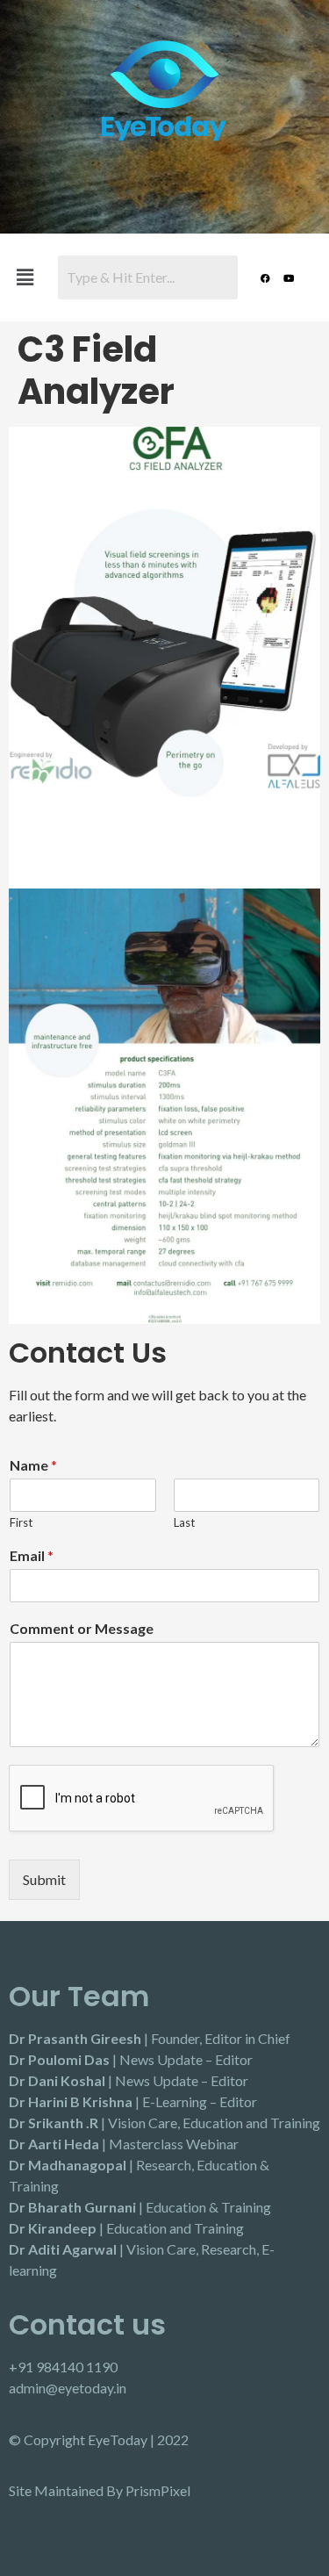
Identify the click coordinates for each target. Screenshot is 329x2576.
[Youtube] (289, 277)
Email (32, 1555)
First (21, 1522)
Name (33, 1465)
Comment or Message (82, 1628)
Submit (44, 1879)
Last (184, 1522)
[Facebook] (265, 277)
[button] (25, 277)
